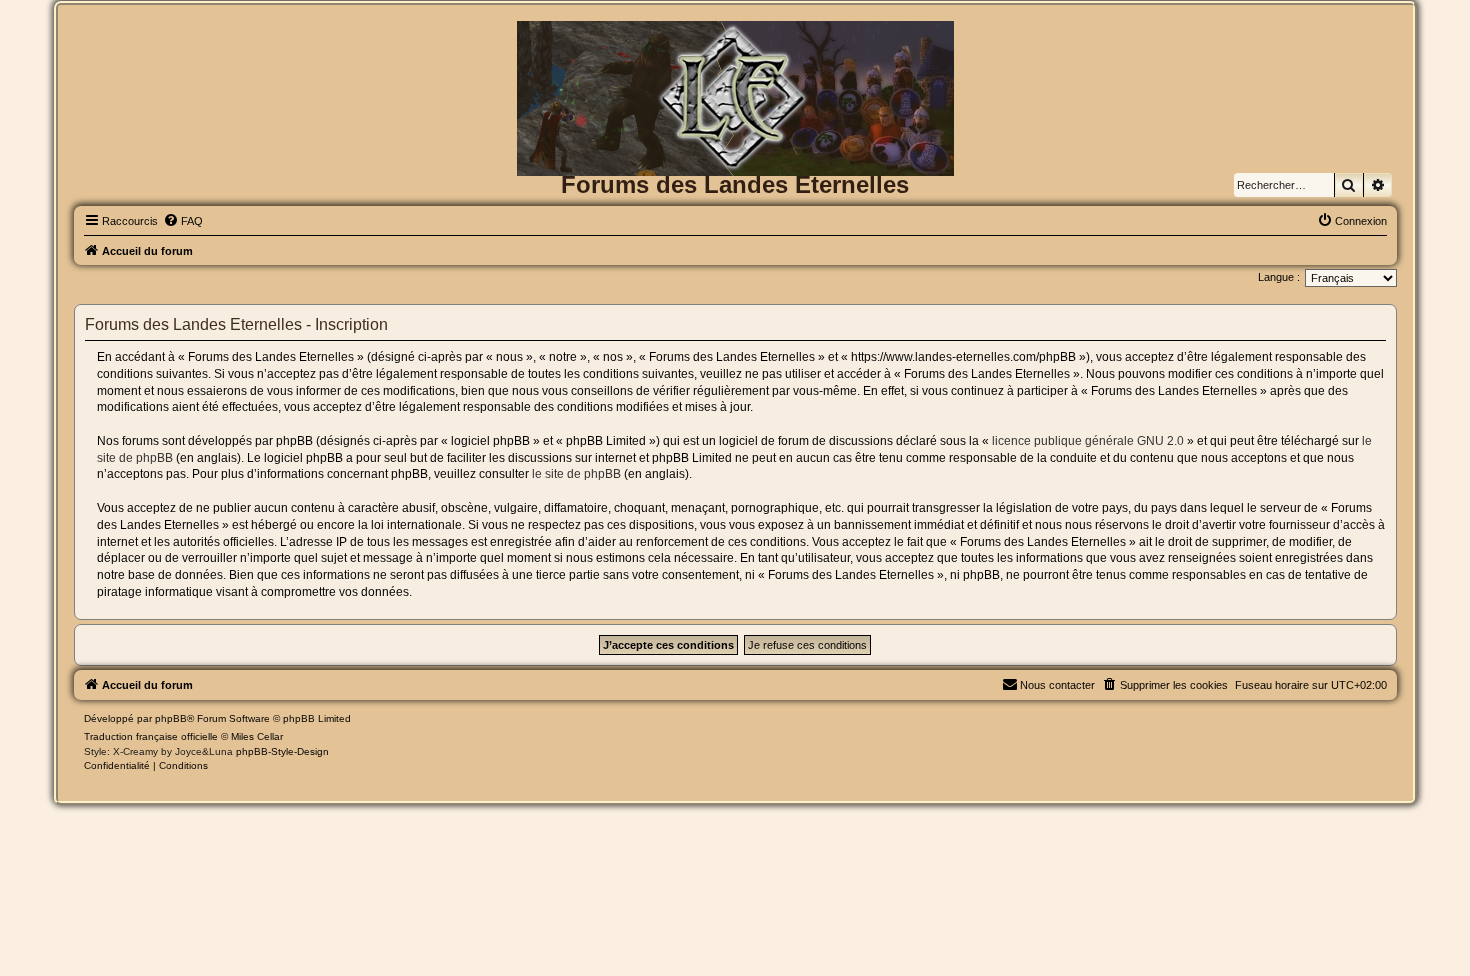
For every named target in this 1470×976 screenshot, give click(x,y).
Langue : (1279, 277)
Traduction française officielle (151, 736)
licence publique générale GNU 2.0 (1088, 441)
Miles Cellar (257, 736)
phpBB (171, 718)
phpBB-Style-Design (282, 751)
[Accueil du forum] (735, 53)
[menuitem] (183, 221)
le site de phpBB (576, 474)
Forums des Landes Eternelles (735, 184)
